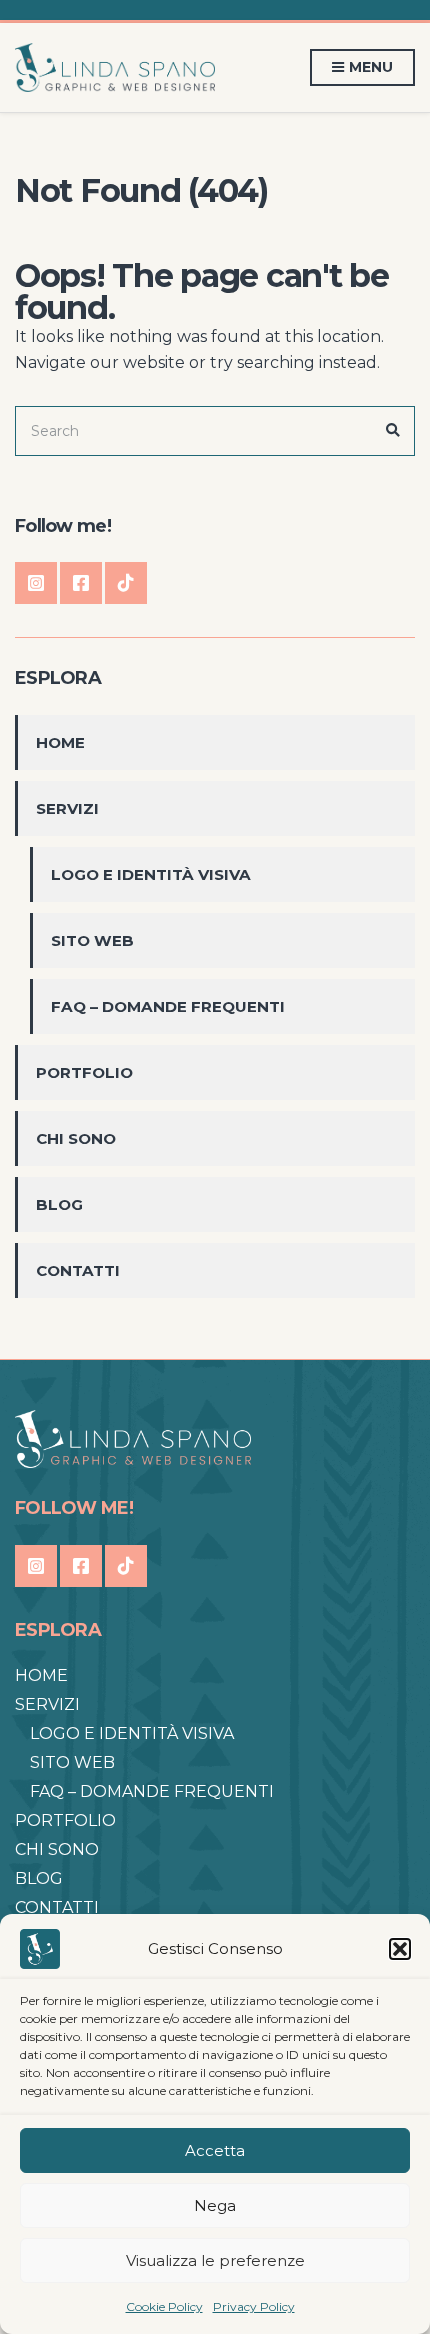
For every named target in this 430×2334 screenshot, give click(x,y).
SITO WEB (92, 940)
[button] (400, 1949)
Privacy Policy (254, 2306)
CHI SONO (76, 1138)
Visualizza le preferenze (215, 2260)
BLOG (59, 1204)
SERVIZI (67, 808)
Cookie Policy (164, 2306)
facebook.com (81, 583)
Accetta (215, 2150)
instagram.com (36, 583)
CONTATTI (78, 1270)
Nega (215, 2205)
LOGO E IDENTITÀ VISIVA (151, 874)
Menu (369, 67)
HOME (60, 742)
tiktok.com (126, 583)
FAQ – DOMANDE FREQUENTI (168, 1006)
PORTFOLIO (84, 1072)
